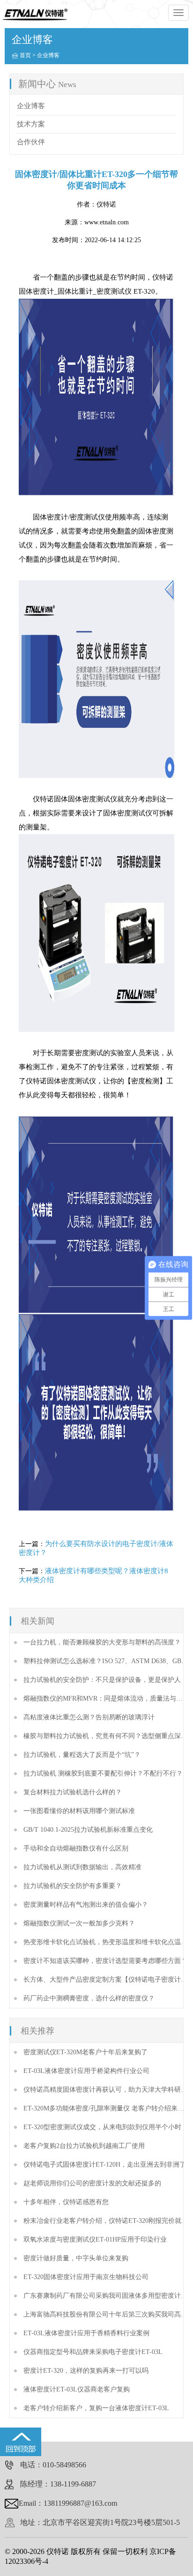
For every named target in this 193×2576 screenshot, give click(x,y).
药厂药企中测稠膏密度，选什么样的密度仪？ (89, 1998)
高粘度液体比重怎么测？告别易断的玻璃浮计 (89, 1717)
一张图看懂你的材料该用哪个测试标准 (79, 1811)
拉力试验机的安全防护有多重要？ (73, 1886)
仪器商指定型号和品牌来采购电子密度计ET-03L (93, 2352)
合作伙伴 (31, 142)
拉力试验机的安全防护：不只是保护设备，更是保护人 (102, 1680)
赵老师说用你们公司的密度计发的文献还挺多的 (92, 2183)
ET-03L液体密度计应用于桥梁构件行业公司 (86, 2071)
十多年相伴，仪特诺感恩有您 (66, 2202)
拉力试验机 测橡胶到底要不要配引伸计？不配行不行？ (103, 1773)
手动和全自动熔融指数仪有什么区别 (76, 1848)
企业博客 (48, 55)
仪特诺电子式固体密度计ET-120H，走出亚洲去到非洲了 (105, 2165)
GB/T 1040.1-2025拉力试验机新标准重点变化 (88, 1830)
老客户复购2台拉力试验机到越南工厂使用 (84, 2146)
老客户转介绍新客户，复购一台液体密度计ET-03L (96, 2408)
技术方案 (31, 124)
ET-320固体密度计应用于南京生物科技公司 (86, 2277)
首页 (25, 55)
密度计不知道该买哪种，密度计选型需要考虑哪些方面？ (105, 1961)
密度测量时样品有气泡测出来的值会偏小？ (86, 1905)
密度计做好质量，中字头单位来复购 (76, 2258)
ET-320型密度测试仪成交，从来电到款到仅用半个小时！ (106, 2127)
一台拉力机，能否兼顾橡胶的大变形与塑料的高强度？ (102, 1642)
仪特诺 (106, 204)
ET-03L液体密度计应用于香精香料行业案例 (86, 2333)
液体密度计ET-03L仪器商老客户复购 (77, 2389)
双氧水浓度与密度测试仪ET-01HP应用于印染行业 (95, 2239)
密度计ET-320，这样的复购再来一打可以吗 (86, 2371)
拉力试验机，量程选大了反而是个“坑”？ (82, 1755)
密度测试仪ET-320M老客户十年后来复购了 (85, 2052)
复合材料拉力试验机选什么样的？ (73, 1792)
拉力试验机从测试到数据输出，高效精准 (82, 1867)
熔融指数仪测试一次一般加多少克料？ (79, 1923)
